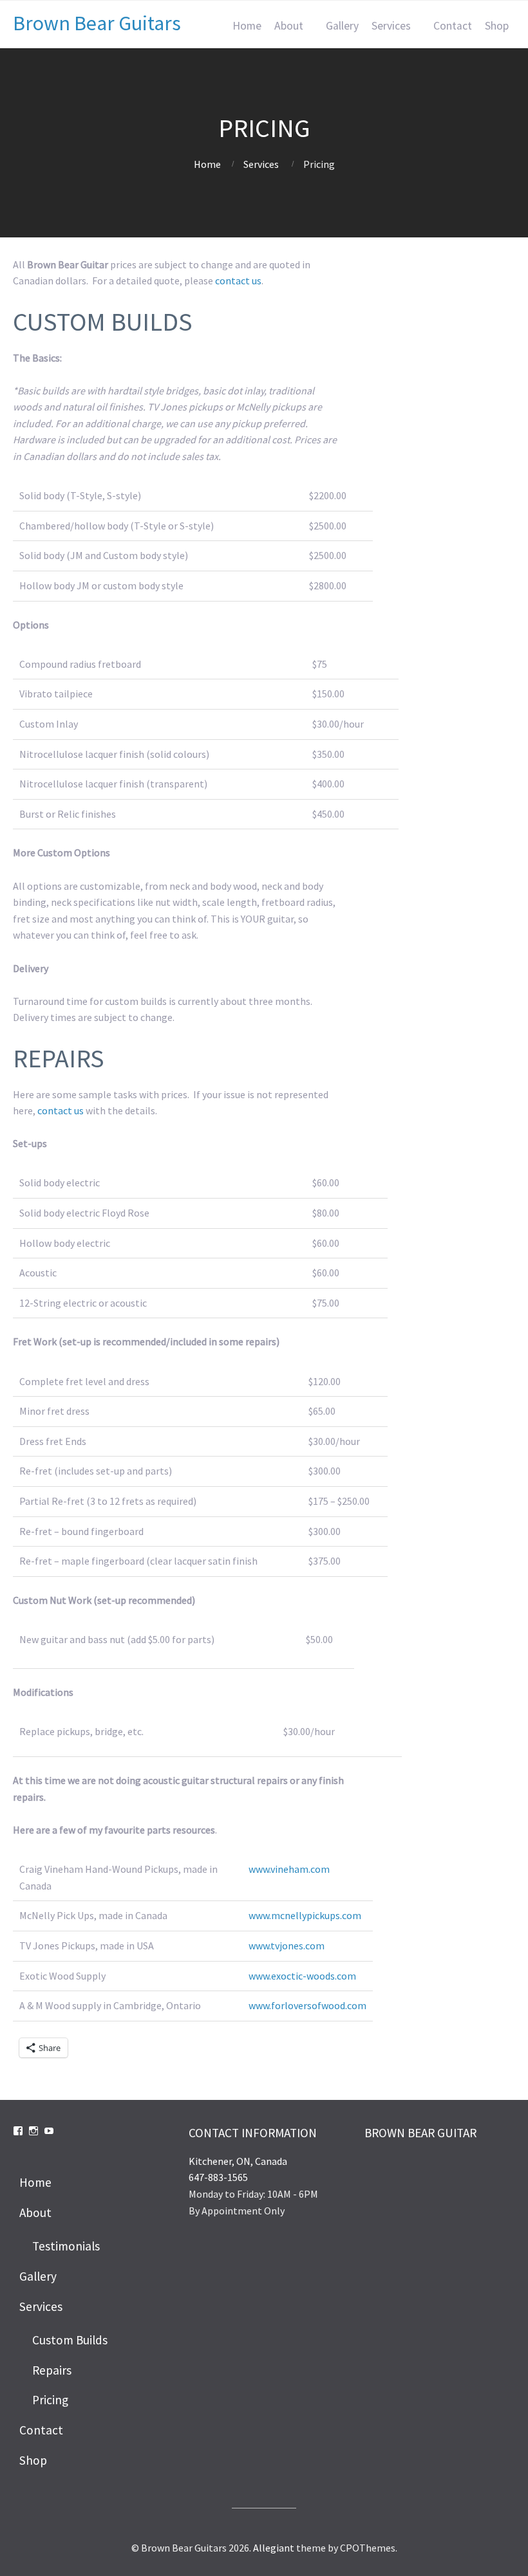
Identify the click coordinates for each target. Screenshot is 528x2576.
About (289, 26)
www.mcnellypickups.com (305, 1915)
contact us (238, 281)
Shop (497, 26)
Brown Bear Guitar (420, 2133)
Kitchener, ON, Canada (238, 2161)
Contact (453, 26)
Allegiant (274, 2548)
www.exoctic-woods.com (302, 1976)
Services (391, 26)
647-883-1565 (218, 2177)
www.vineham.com (289, 1869)
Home (247, 26)
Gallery (342, 26)
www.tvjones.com (287, 1946)
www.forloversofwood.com (307, 2005)
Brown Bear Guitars (97, 23)
